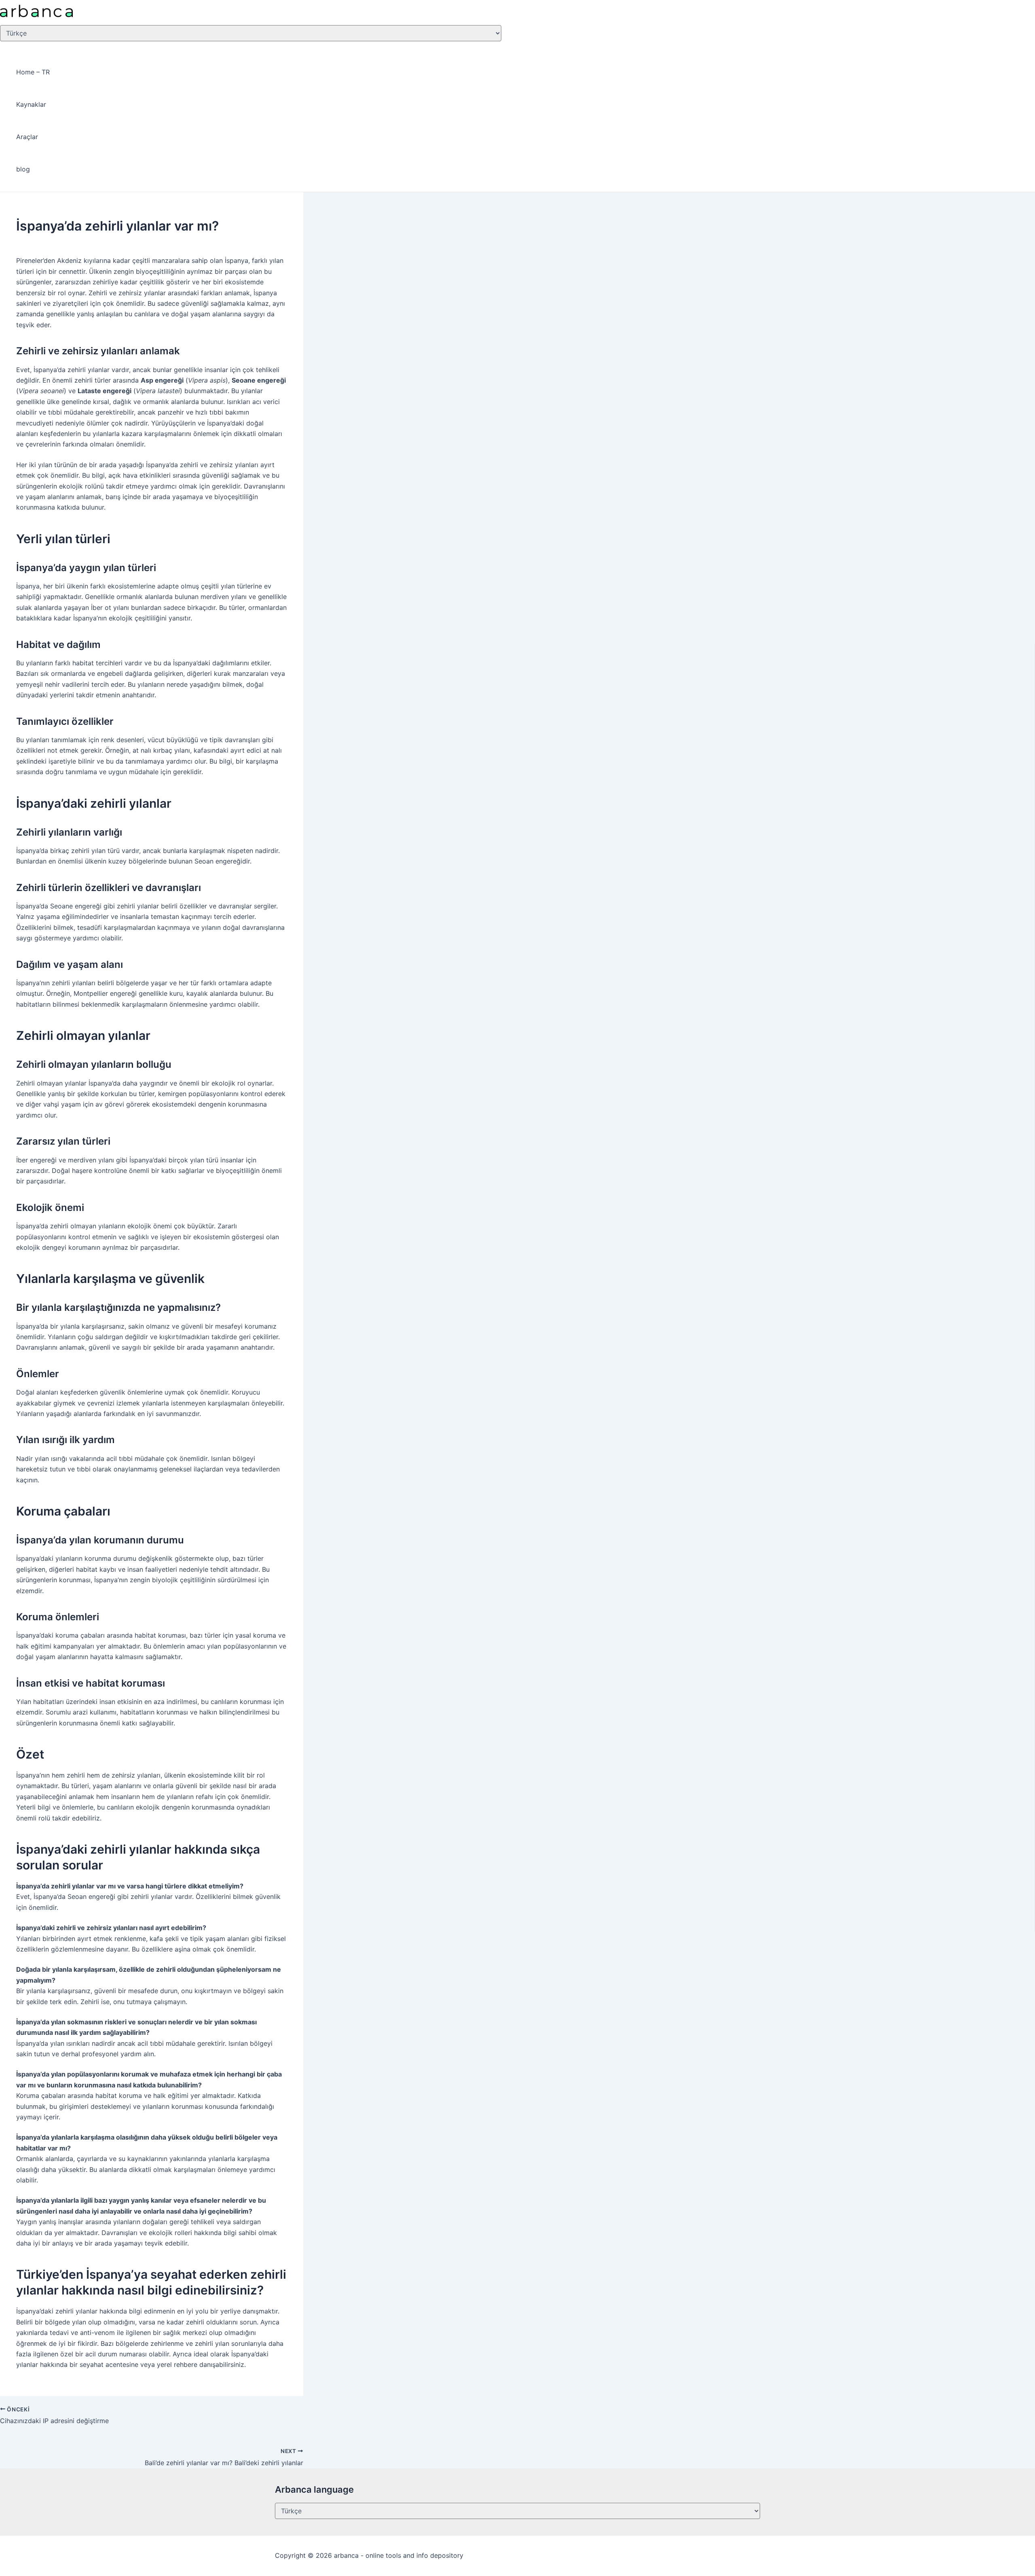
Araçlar (27, 137)
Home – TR (33, 72)
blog (23, 169)
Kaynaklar (31, 104)
